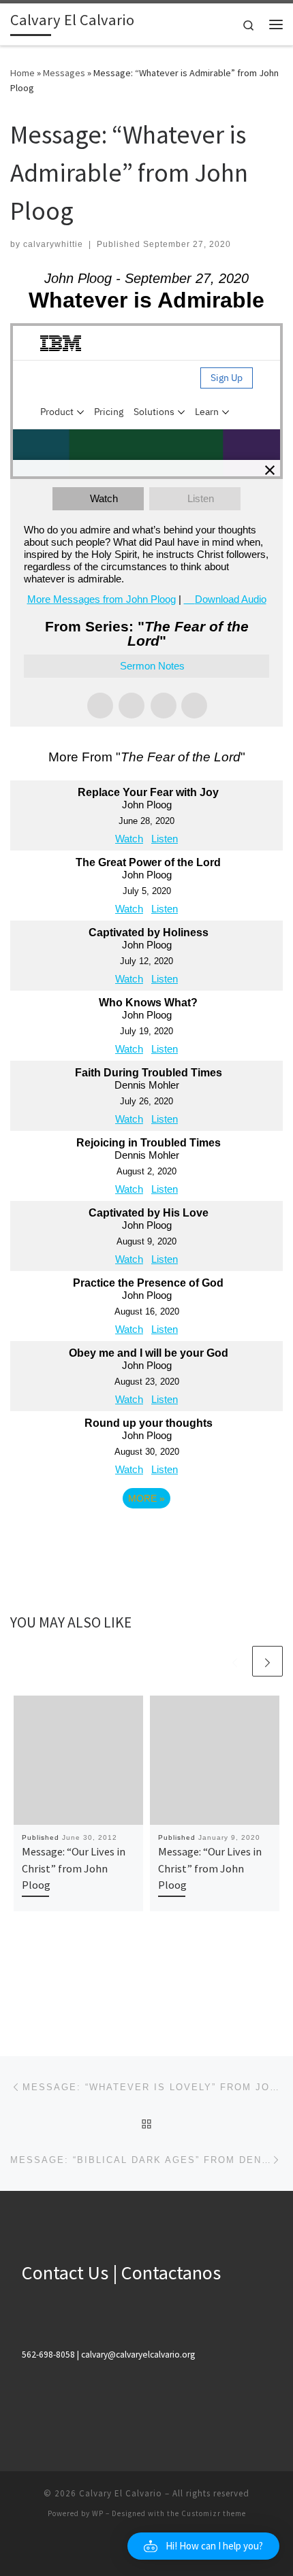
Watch (104, 498)
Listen (201, 498)
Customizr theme (214, 2513)
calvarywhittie (53, 244)
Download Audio (231, 599)
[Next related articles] (267, 1661)
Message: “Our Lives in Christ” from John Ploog (74, 1868)
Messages (64, 73)
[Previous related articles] (235, 1661)
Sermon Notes (152, 666)
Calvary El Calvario (121, 2493)
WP (98, 2513)
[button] (203, 2546)
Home (22, 73)
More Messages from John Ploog (102, 599)
